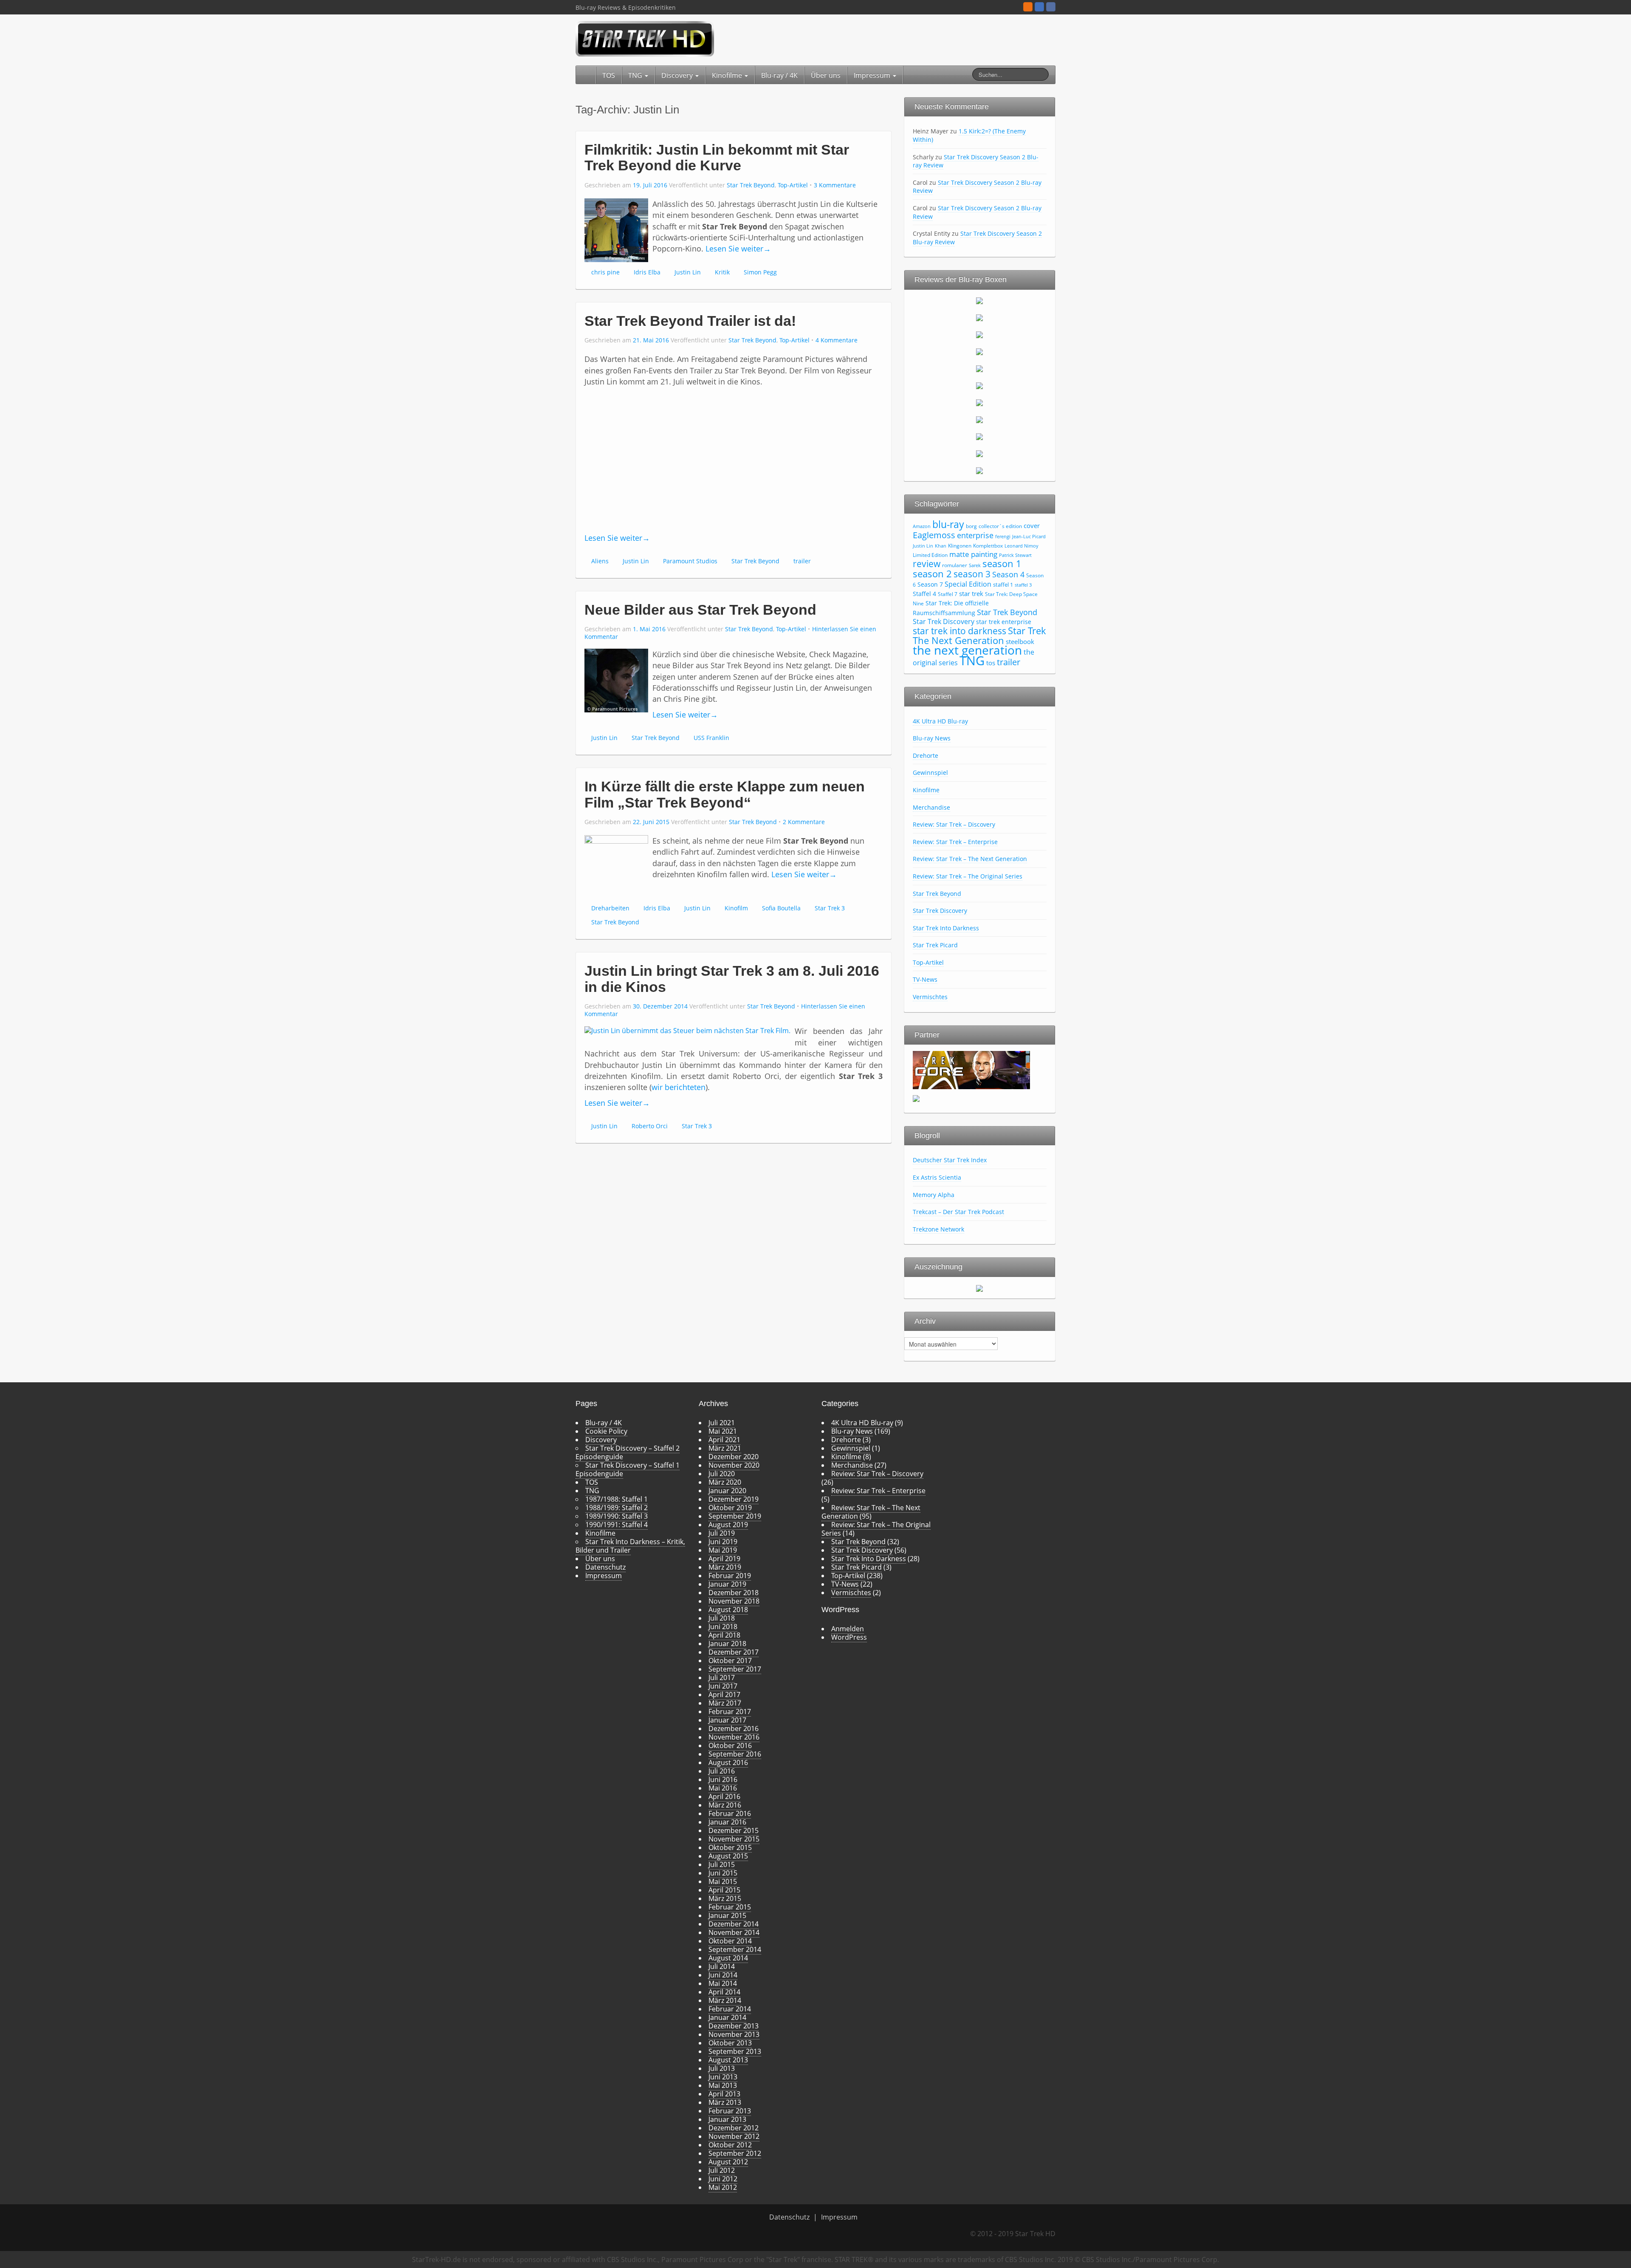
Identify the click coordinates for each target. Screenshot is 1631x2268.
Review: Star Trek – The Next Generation (970, 859)
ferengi (1003, 537)
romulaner (955, 565)
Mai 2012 (723, 2187)
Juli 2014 (722, 1966)
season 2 (932, 574)
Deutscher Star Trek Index (950, 1160)
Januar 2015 (727, 1915)
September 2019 (735, 1516)
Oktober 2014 (730, 1941)
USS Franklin (711, 738)
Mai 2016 (723, 1788)
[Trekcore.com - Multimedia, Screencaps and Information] (971, 1069)
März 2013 (725, 2102)
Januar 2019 (727, 1584)
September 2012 (735, 2153)
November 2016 (734, 1737)
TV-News (925, 979)
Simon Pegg (760, 272)
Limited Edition (930, 555)
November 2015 (734, 1839)
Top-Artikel (793, 185)
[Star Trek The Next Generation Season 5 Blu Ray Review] (979, 368)
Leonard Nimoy (1021, 546)
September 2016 (735, 1754)
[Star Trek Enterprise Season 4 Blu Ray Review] (979, 470)
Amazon (922, 526)
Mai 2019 (723, 1550)
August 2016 (728, 1762)
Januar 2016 (727, 1822)
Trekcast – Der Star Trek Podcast (958, 1212)
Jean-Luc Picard (1029, 537)
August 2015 (728, 1856)
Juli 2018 (722, 1618)
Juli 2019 (722, 1533)
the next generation (967, 650)
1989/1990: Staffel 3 (617, 1516)
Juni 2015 (723, 1873)
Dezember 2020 (734, 1457)
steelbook (1020, 641)
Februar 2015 (730, 1907)
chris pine (605, 272)
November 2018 (734, 1601)
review (927, 563)
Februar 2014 (730, 2009)
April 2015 (724, 1890)
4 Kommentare (837, 340)
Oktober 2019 (730, 1508)
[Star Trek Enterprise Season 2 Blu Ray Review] (979, 436)
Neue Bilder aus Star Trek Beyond (700, 610)
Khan (941, 546)
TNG (636, 75)
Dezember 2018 (734, 1593)
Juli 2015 (722, 1864)
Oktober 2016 (730, 1745)
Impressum (873, 75)
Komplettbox (988, 546)
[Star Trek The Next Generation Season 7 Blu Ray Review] (979, 402)
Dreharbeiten (610, 908)
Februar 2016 (730, 1813)
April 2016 (724, 1796)
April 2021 (724, 1440)
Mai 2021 (723, 1431)
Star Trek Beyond (751, 185)
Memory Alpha (934, 1195)
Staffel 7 (948, 594)
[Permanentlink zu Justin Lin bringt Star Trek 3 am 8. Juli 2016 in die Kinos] (687, 1030)
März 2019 (725, 1567)
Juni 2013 (723, 2077)
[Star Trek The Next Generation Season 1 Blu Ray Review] (979, 300)
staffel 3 (1023, 585)
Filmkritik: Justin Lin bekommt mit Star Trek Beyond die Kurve (717, 157)
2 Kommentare (804, 822)
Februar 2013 (730, 2111)
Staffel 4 (924, 594)
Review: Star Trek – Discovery (954, 824)
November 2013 (734, 2034)
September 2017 (735, 1669)
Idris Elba (647, 272)
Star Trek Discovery (944, 621)
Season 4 (1008, 574)
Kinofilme (728, 75)
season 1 (1002, 563)
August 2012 (728, 2162)
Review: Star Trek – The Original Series (968, 876)
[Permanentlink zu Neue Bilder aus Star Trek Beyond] (616, 680)
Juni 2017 (723, 1686)
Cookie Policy (606, 1431)
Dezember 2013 (734, 2026)
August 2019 (728, 1525)
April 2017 (724, 1695)
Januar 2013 (727, 2119)
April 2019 (724, 1559)
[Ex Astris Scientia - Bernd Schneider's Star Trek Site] (916, 1098)
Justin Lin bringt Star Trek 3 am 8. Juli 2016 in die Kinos (732, 979)
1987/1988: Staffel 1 (617, 1499)
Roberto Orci (650, 1126)
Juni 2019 (723, 1542)
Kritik (722, 272)
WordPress (849, 1637)
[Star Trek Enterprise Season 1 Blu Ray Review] (979, 419)
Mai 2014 (723, 1983)
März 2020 (725, 1482)
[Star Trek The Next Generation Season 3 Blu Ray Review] (979, 334)
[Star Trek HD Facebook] (1051, 7)
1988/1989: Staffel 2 (617, 1508)
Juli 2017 (722, 1678)
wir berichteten (679, 1087)
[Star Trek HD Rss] (1028, 7)
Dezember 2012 (734, 2128)
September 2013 (735, 2051)
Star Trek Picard (935, 945)
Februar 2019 (730, 1576)
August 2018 (728, 1610)
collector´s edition (1000, 526)
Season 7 (930, 584)
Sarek (975, 565)
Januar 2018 (727, 1644)
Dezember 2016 (734, 1729)
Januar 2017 (727, 1720)
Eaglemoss (934, 535)
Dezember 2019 (734, 1499)
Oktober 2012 (730, 2145)
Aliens (600, 561)
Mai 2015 (723, 1881)
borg (971, 526)
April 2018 (724, 1635)
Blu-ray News (932, 738)
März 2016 (725, 1805)
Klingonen (960, 546)
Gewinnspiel (930, 772)
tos (991, 663)
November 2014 (734, 1932)
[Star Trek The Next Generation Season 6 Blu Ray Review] (979, 385)
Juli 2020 (722, 1474)
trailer (802, 561)
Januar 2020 (727, 1491)
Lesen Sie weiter (738, 249)
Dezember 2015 (734, 1830)
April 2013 (724, 2094)
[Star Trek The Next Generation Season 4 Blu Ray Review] (979, 351)
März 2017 (725, 1703)
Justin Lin (688, 272)
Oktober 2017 (730, 1661)
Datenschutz (605, 1567)
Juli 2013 (722, 2068)
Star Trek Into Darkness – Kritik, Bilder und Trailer (630, 1546)
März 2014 (725, 2000)
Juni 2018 (723, 1627)
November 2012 (734, 2136)
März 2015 (725, 1898)
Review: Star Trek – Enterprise (955, 842)
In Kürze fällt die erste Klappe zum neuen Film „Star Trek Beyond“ (725, 794)
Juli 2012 (722, 2170)
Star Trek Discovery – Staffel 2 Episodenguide (628, 1452)
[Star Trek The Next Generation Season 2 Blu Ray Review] (979, 317)
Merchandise (931, 807)
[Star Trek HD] (645, 38)
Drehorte (926, 756)
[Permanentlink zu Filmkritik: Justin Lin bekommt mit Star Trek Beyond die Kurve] (616, 229)
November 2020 (734, 1465)
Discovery (678, 75)
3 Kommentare (835, 185)
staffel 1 (1003, 585)
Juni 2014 (723, 1975)
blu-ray (948, 524)
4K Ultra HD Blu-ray (940, 721)
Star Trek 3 (830, 908)
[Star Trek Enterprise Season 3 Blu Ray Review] (979, 453)
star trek (971, 593)
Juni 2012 (723, 2179)
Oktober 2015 (730, 1847)
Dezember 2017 (734, 1652)
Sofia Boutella (781, 908)
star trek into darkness (959, 631)
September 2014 (735, 1949)
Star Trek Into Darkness (946, 928)
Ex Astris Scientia (937, 1177)
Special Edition (968, 584)
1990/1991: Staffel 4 (617, 1525)
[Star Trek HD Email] (1039, 7)
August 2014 (728, 1958)
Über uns (826, 75)
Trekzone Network (938, 1229)
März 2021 (725, 1448)
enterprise (975, 535)
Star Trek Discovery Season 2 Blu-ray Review (976, 161)
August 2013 (728, 2060)
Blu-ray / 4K (779, 75)
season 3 (972, 574)
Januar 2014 (727, 2017)
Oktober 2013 (730, 2043)
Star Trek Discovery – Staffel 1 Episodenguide (628, 1469)
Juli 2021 (722, 1423)
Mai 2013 (723, 2085)
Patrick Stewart (1015, 555)
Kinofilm (736, 908)
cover (1032, 525)
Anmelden (848, 1629)
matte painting (973, 554)
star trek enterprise (1004, 622)
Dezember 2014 (734, 1924)
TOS (609, 75)
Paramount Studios (690, 561)
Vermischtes (930, 997)
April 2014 (724, 1992)
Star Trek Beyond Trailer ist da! (690, 321)
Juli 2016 (722, 1771)
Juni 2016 (723, 1779)
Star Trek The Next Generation (979, 635)
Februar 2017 (730, 1712)
